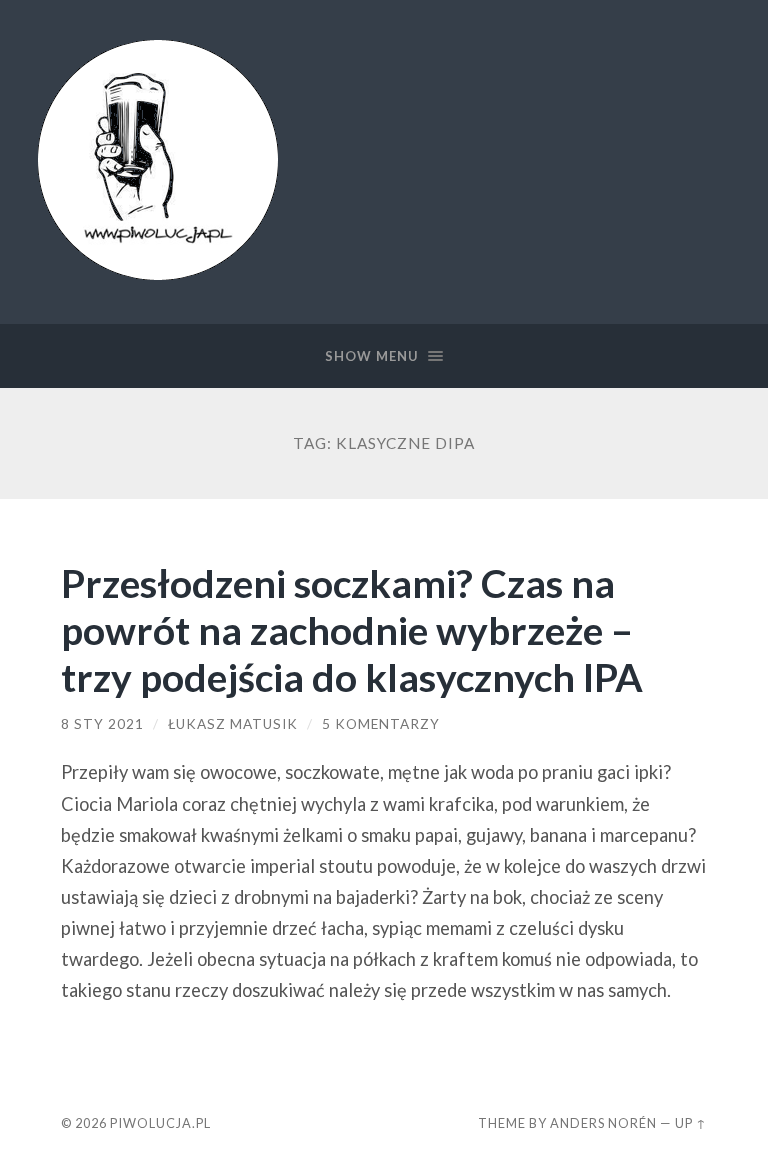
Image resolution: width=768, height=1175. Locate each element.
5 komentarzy (381, 724)
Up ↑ (691, 1123)
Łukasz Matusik (233, 724)
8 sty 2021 (102, 724)
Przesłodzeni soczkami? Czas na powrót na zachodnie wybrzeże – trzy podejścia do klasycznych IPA (352, 629)
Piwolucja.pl (160, 1123)
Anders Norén (603, 1123)
